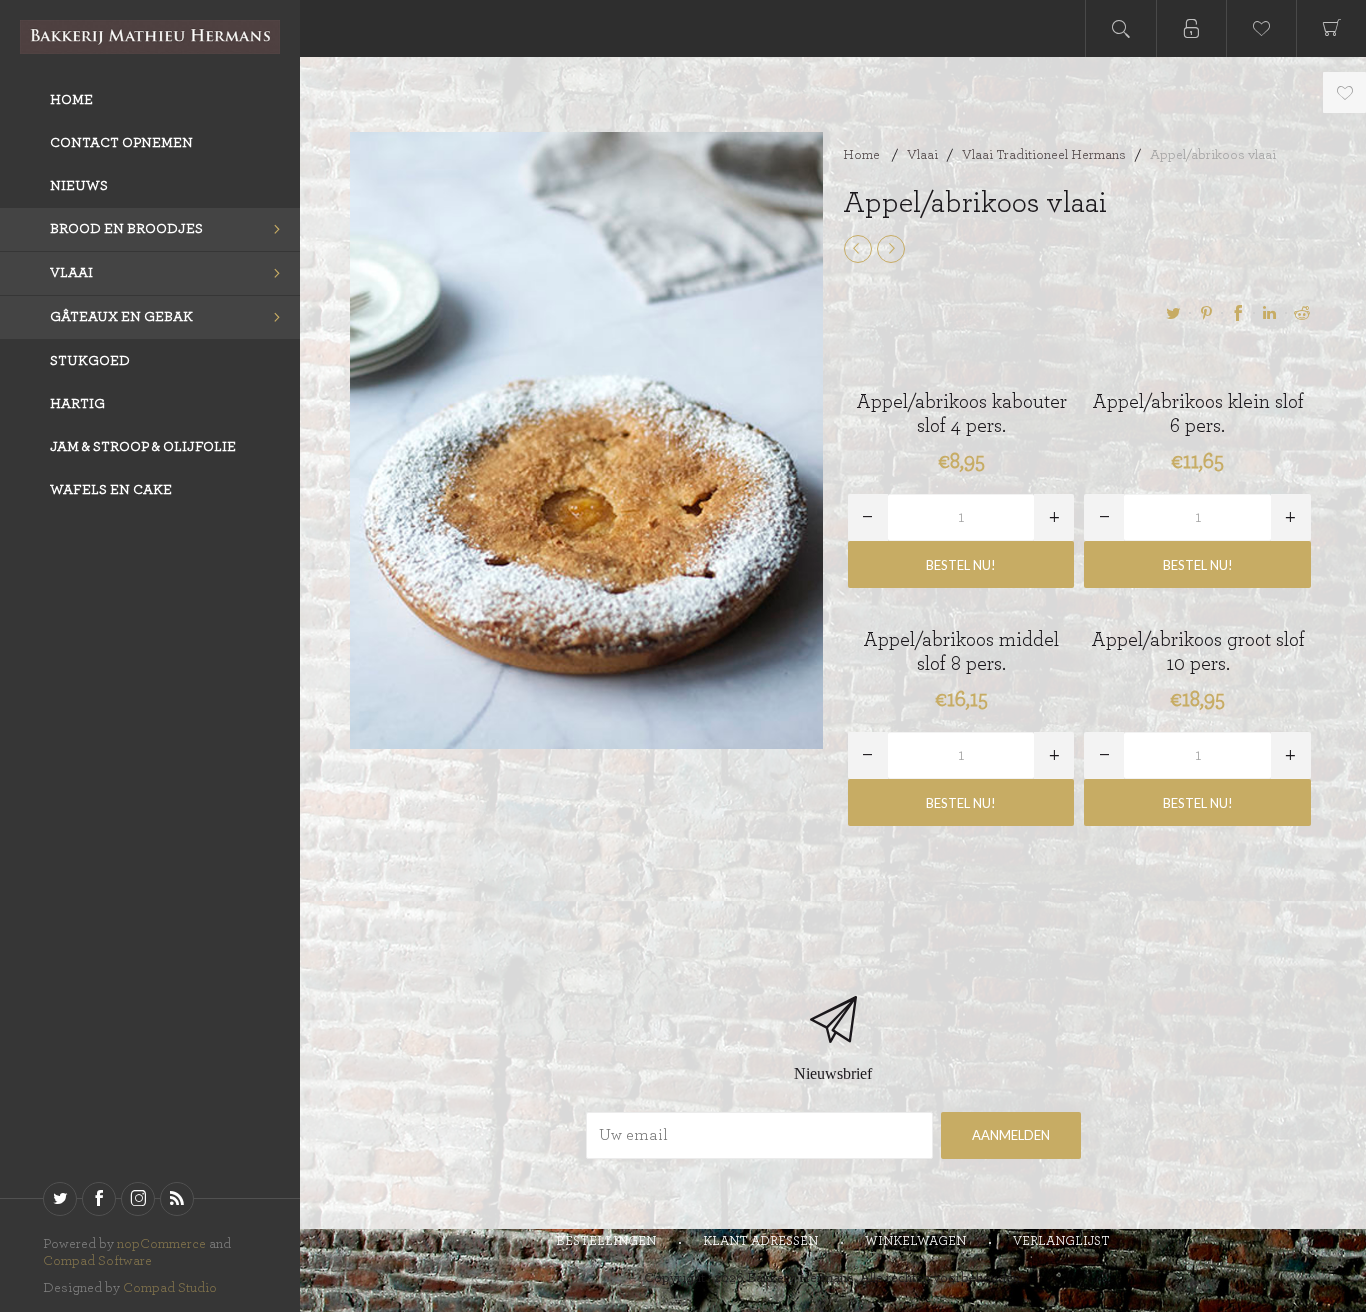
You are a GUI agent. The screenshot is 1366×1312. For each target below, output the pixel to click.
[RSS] (177, 1199)
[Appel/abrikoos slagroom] (858, 249)
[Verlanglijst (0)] (1261, 28)
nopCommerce (161, 1244)
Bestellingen (606, 1241)
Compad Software (97, 1261)
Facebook (1238, 313)
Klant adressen (760, 1241)
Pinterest (1206, 313)
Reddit (1302, 313)
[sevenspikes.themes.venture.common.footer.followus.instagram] (138, 1199)
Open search (1121, 28)
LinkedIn (1270, 313)
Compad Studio (170, 1288)
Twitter (1174, 313)
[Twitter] (60, 1199)
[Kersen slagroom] (891, 249)
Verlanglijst (1061, 1241)
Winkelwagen (915, 1241)
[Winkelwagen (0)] (1331, 28)
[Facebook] (99, 1199)
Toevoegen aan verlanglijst (1344, 92)
